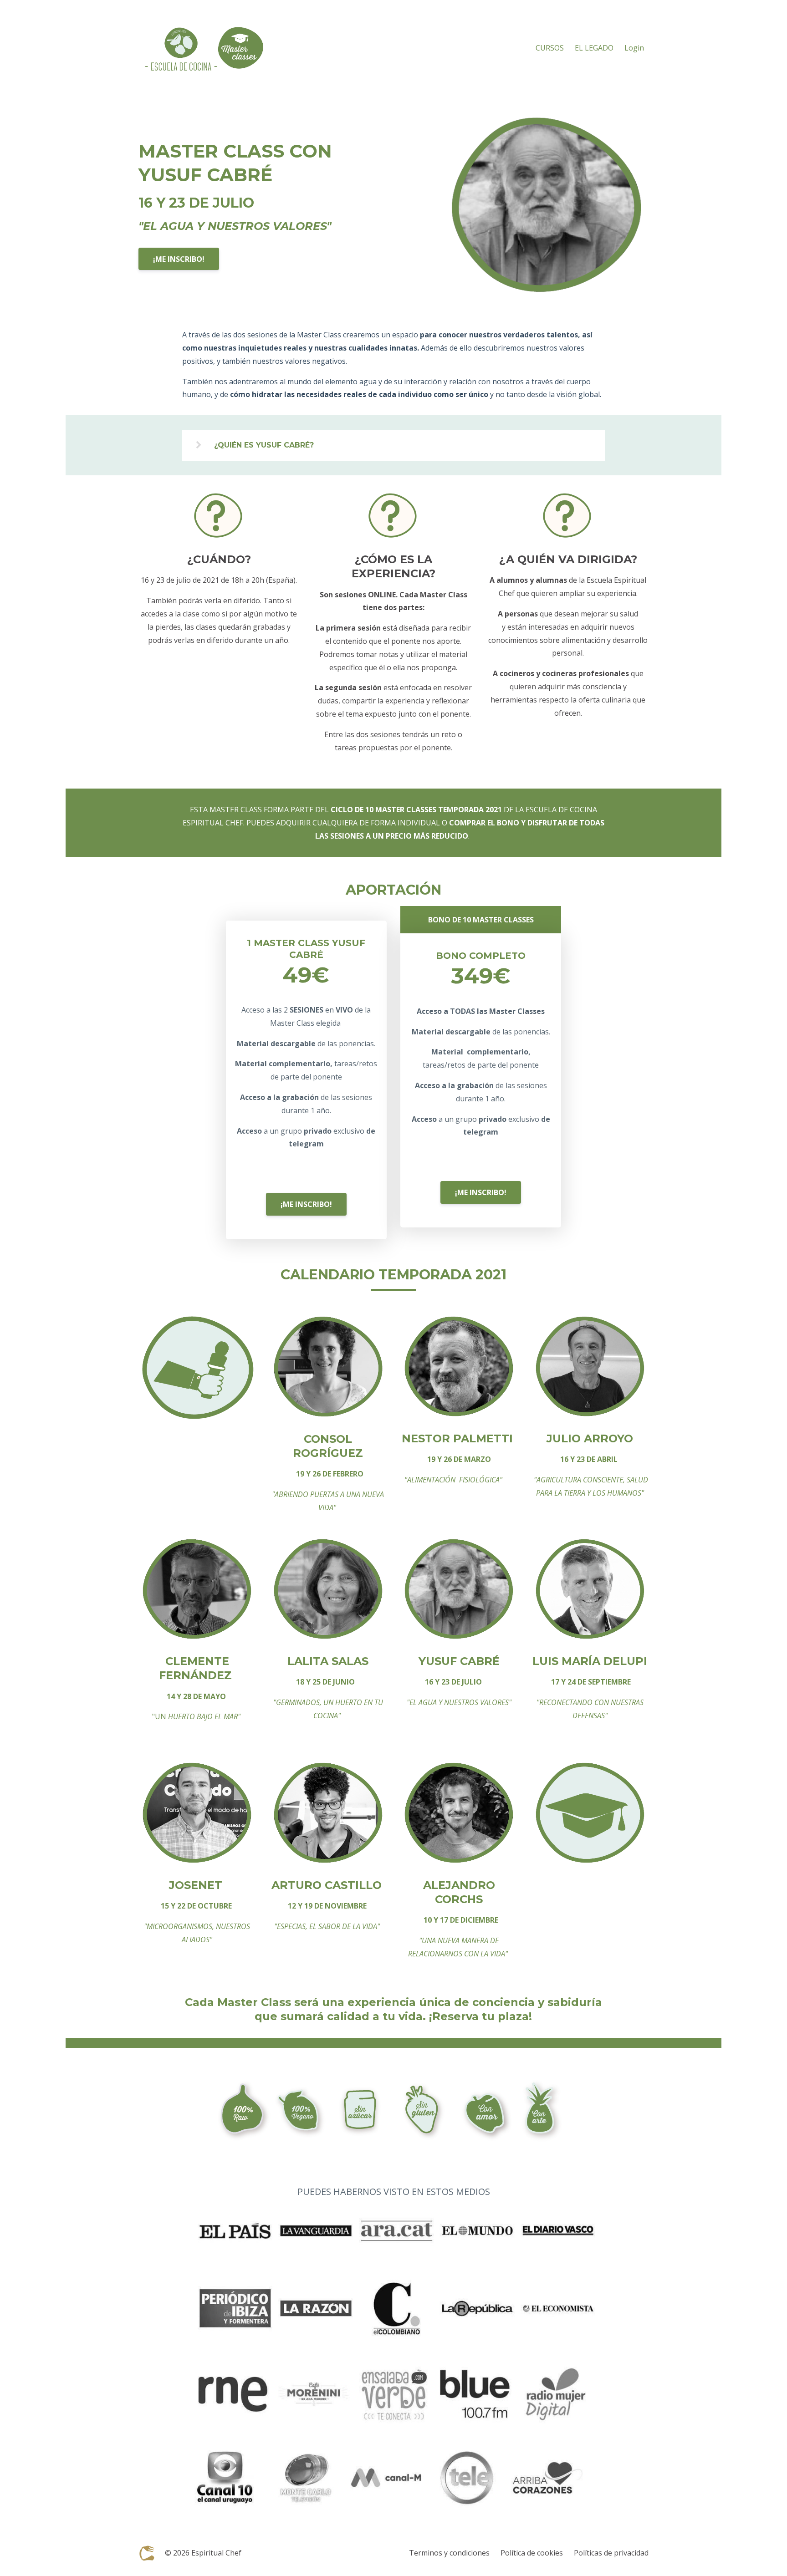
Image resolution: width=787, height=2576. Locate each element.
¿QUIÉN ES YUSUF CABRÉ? (264, 445)
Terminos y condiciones (449, 2553)
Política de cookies (532, 2553)
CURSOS (550, 48)
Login (634, 48)
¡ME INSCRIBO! (179, 259)
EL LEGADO (594, 48)
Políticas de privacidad (611, 2553)
